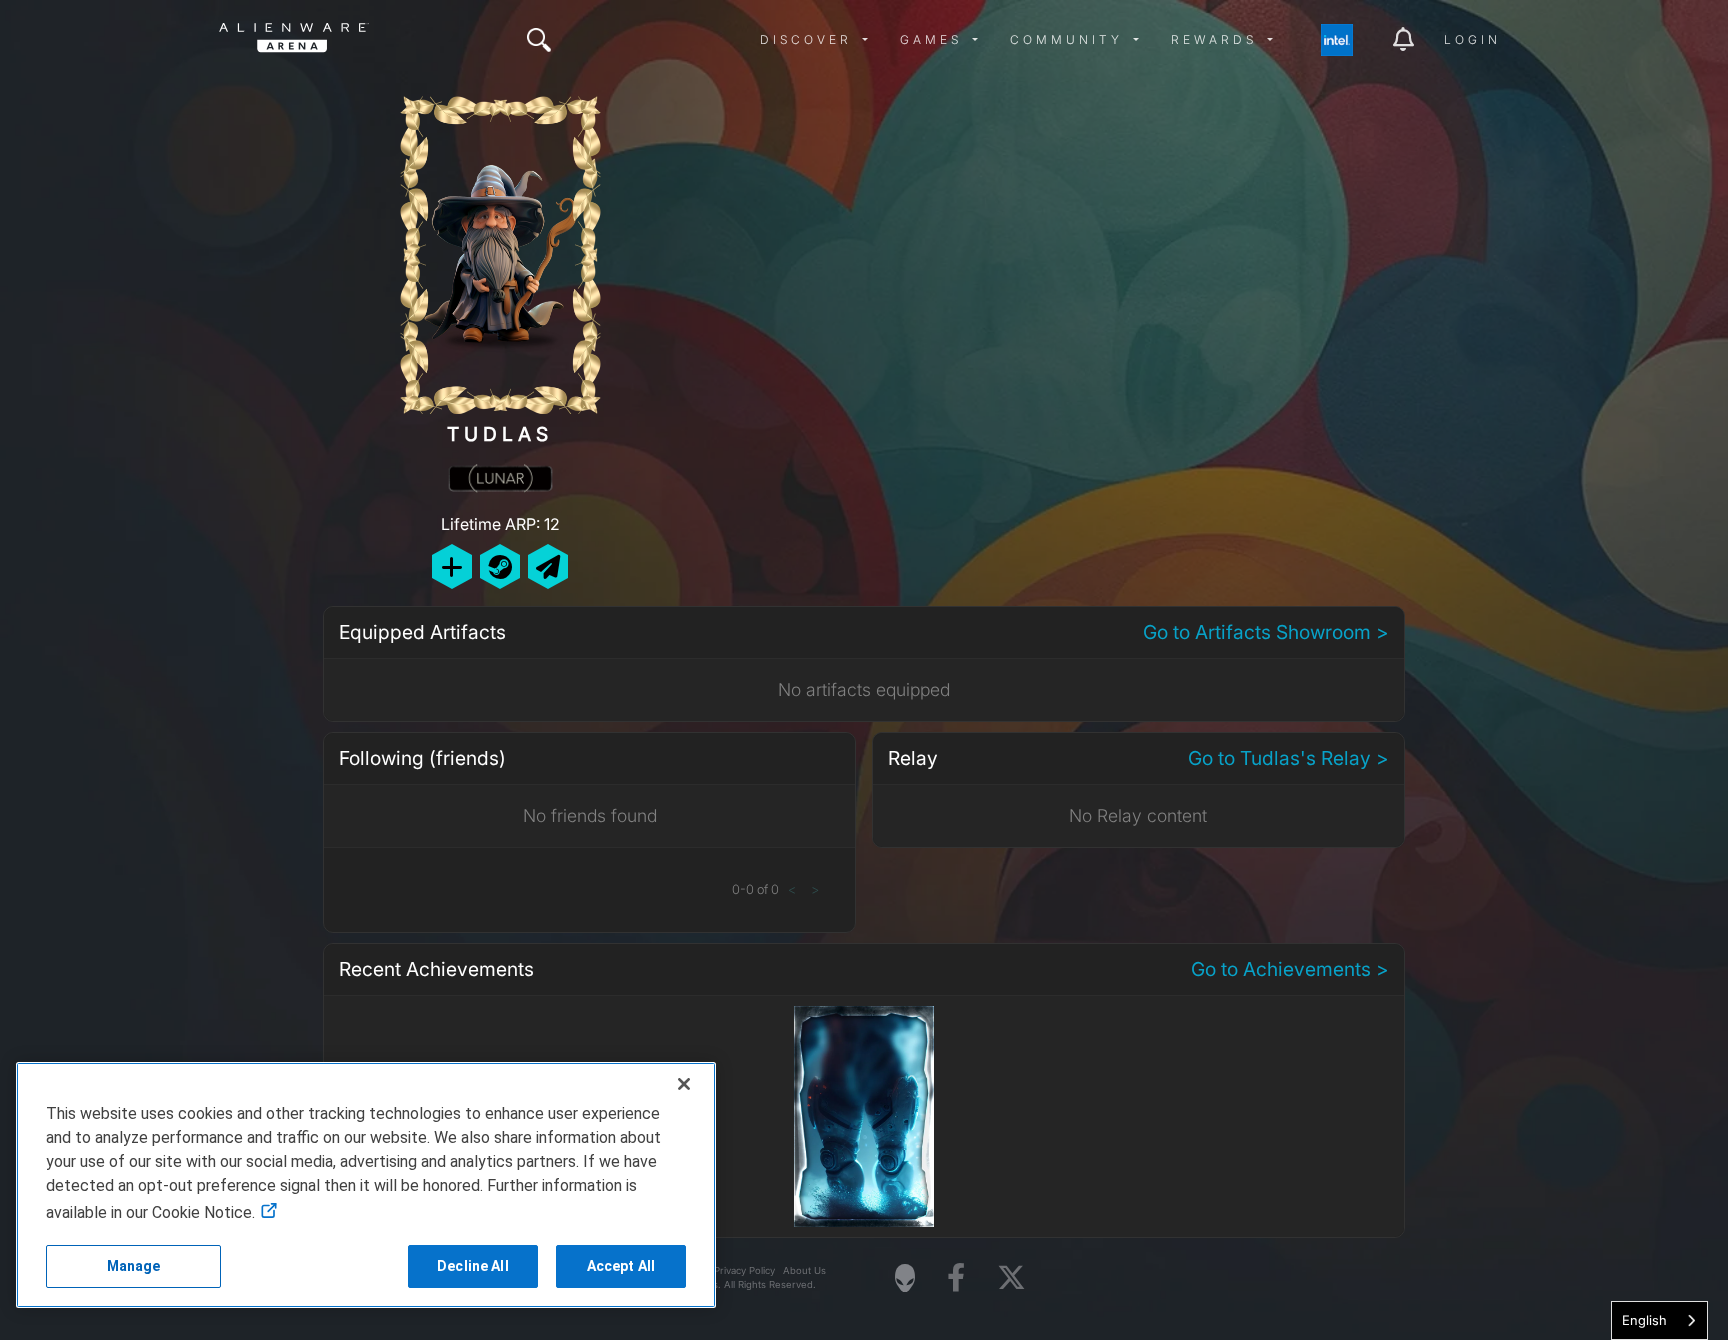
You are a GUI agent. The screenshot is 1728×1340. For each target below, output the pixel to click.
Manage (134, 1266)
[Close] (684, 1084)
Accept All (621, 1266)
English (1644, 1320)
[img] (539, 40)
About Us (804, 1270)
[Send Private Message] (548, 566)
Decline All (473, 1266)
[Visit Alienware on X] (1011, 1278)
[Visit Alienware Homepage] (905, 1278)
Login (1472, 39)
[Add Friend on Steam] (500, 566)
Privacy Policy (744, 1270)
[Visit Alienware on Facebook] (956, 1278)
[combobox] (1659, 1320)
